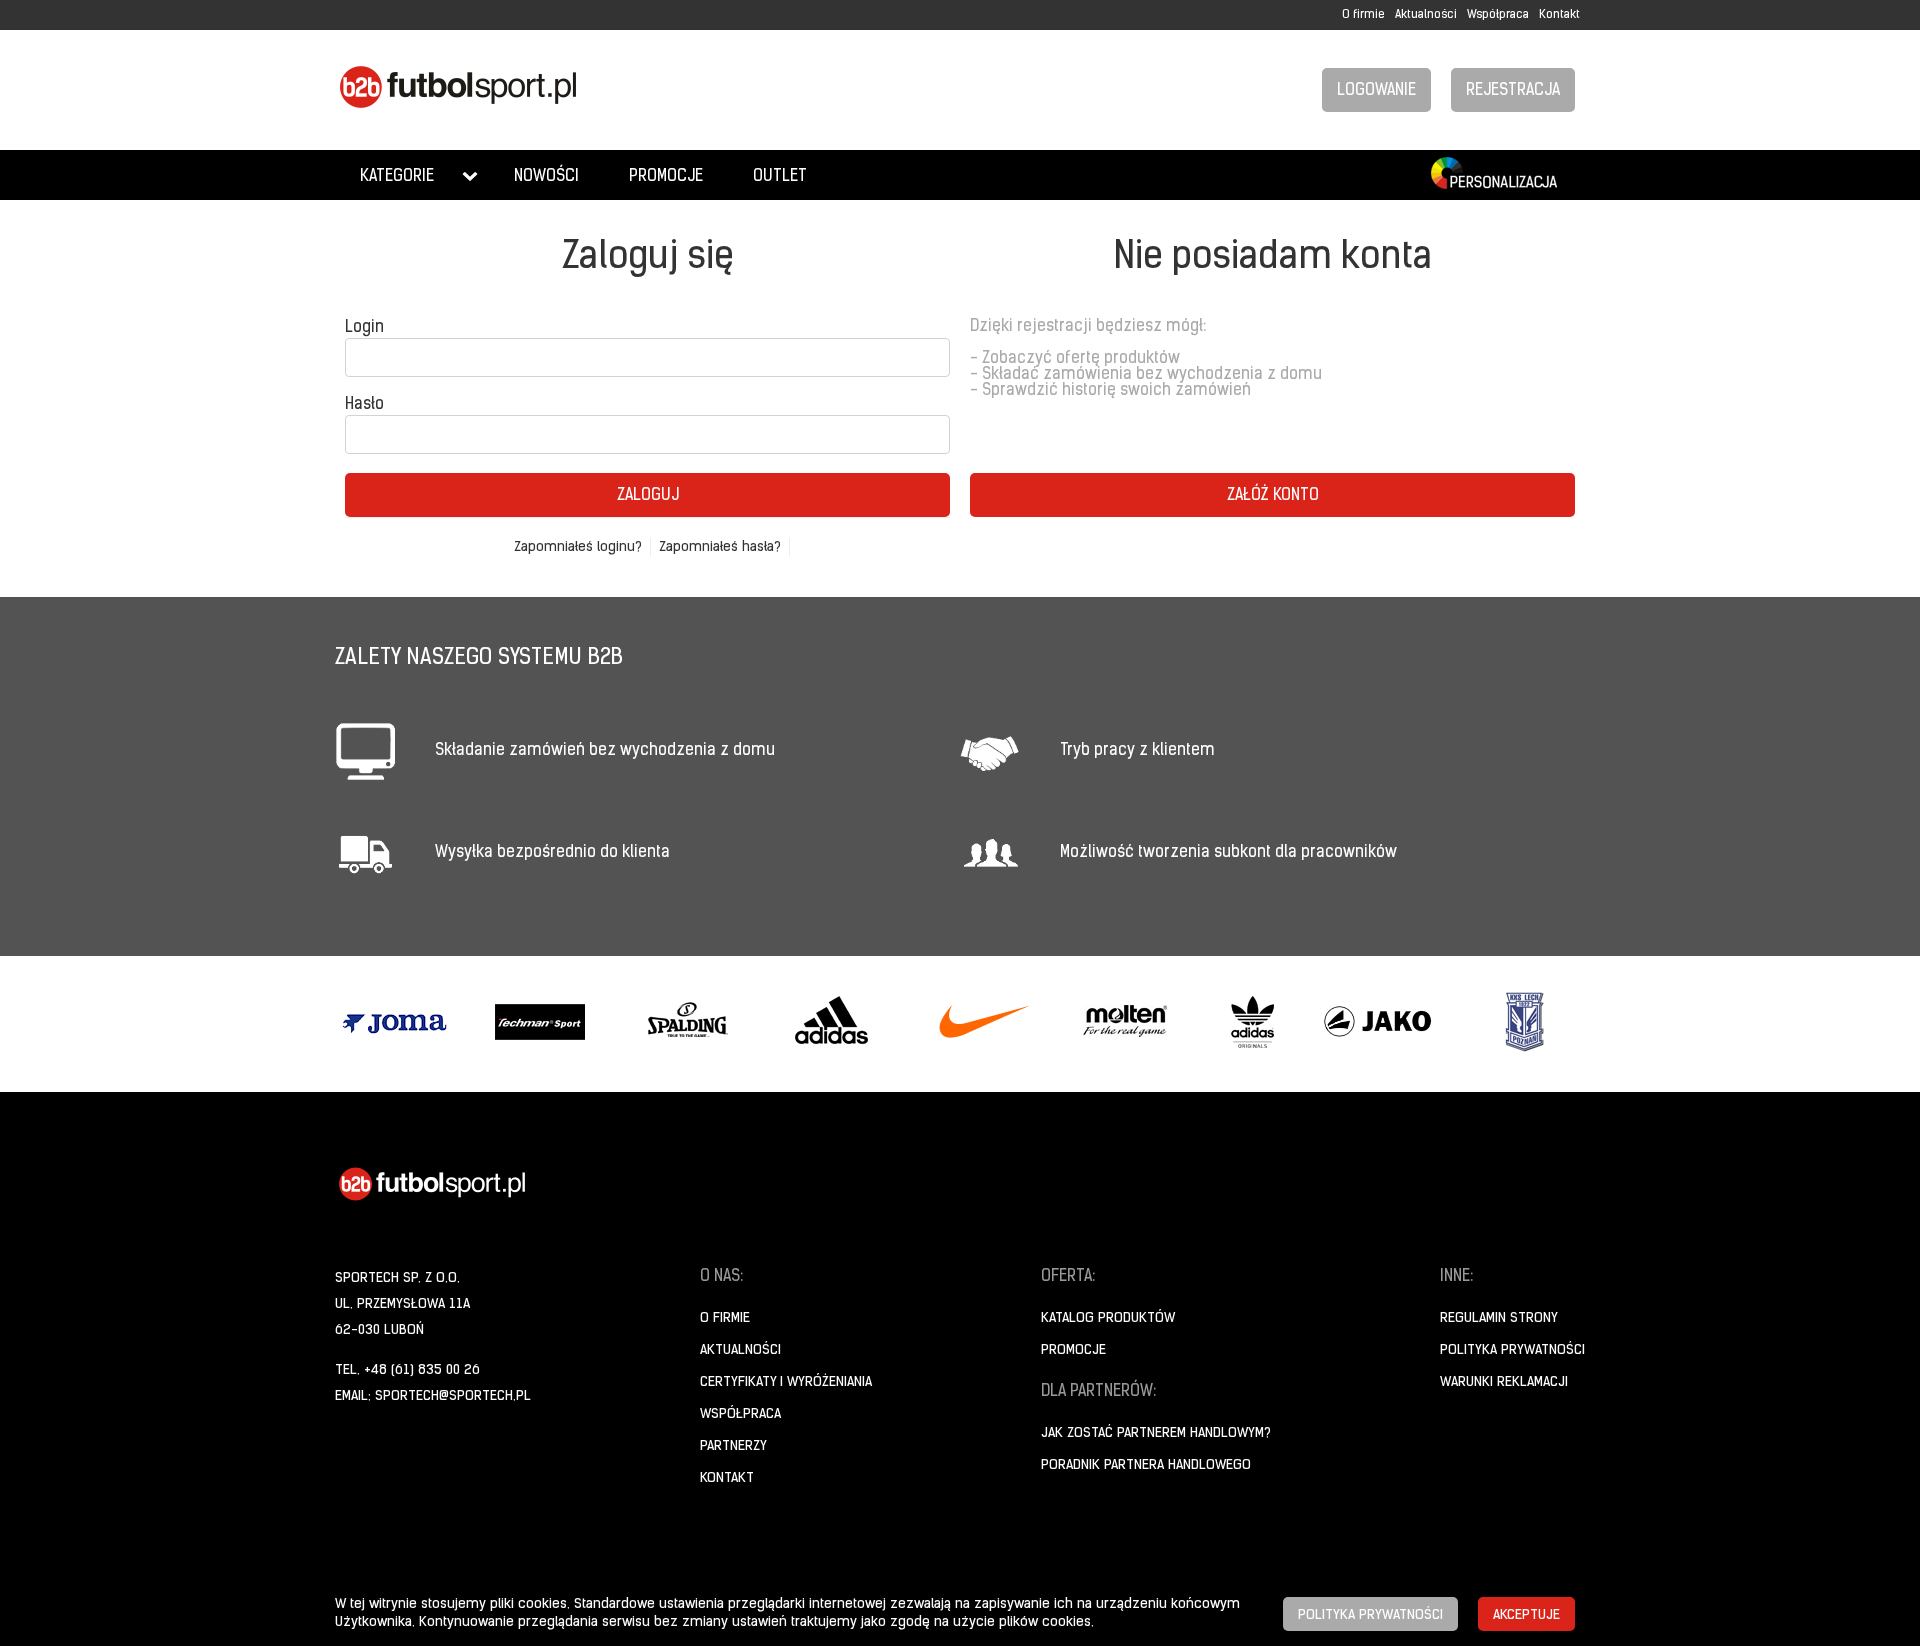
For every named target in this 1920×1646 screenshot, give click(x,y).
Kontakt (1559, 15)
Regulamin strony (1499, 1318)
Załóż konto (1273, 496)
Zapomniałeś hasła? (720, 547)
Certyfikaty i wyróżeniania (786, 1382)
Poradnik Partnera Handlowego (1146, 1465)
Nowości (546, 177)
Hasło (364, 405)
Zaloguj (648, 496)
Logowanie (1376, 91)
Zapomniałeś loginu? (578, 547)
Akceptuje (1526, 1615)
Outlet (780, 177)
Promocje (666, 177)
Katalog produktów (1108, 1318)
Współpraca (1498, 15)
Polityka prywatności (1512, 1350)
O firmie (1363, 15)
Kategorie (397, 177)
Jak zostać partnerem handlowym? (1156, 1433)
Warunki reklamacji (1504, 1382)
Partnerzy (733, 1446)
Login (364, 328)
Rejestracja (1513, 91)
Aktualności (1426, 15)
